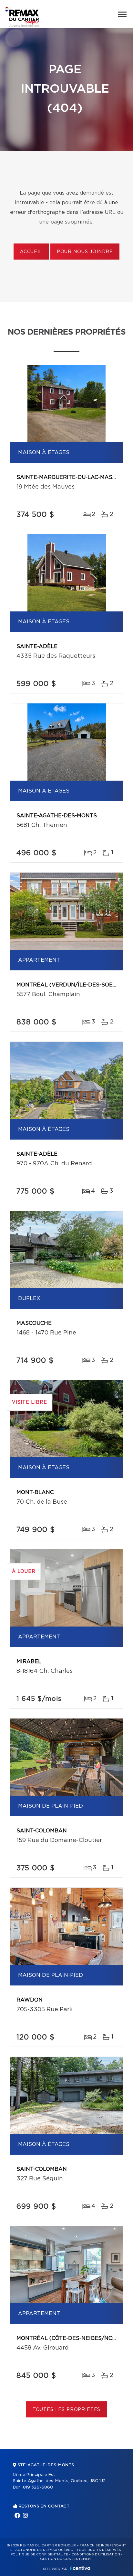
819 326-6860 (38, 2487)
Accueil (31, 252)
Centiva (80, 2568)
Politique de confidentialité (39, 2554)
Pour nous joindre (85, 252)
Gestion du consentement (66, 2559)
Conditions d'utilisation (96, 2554)
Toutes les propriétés (67, 2410)
